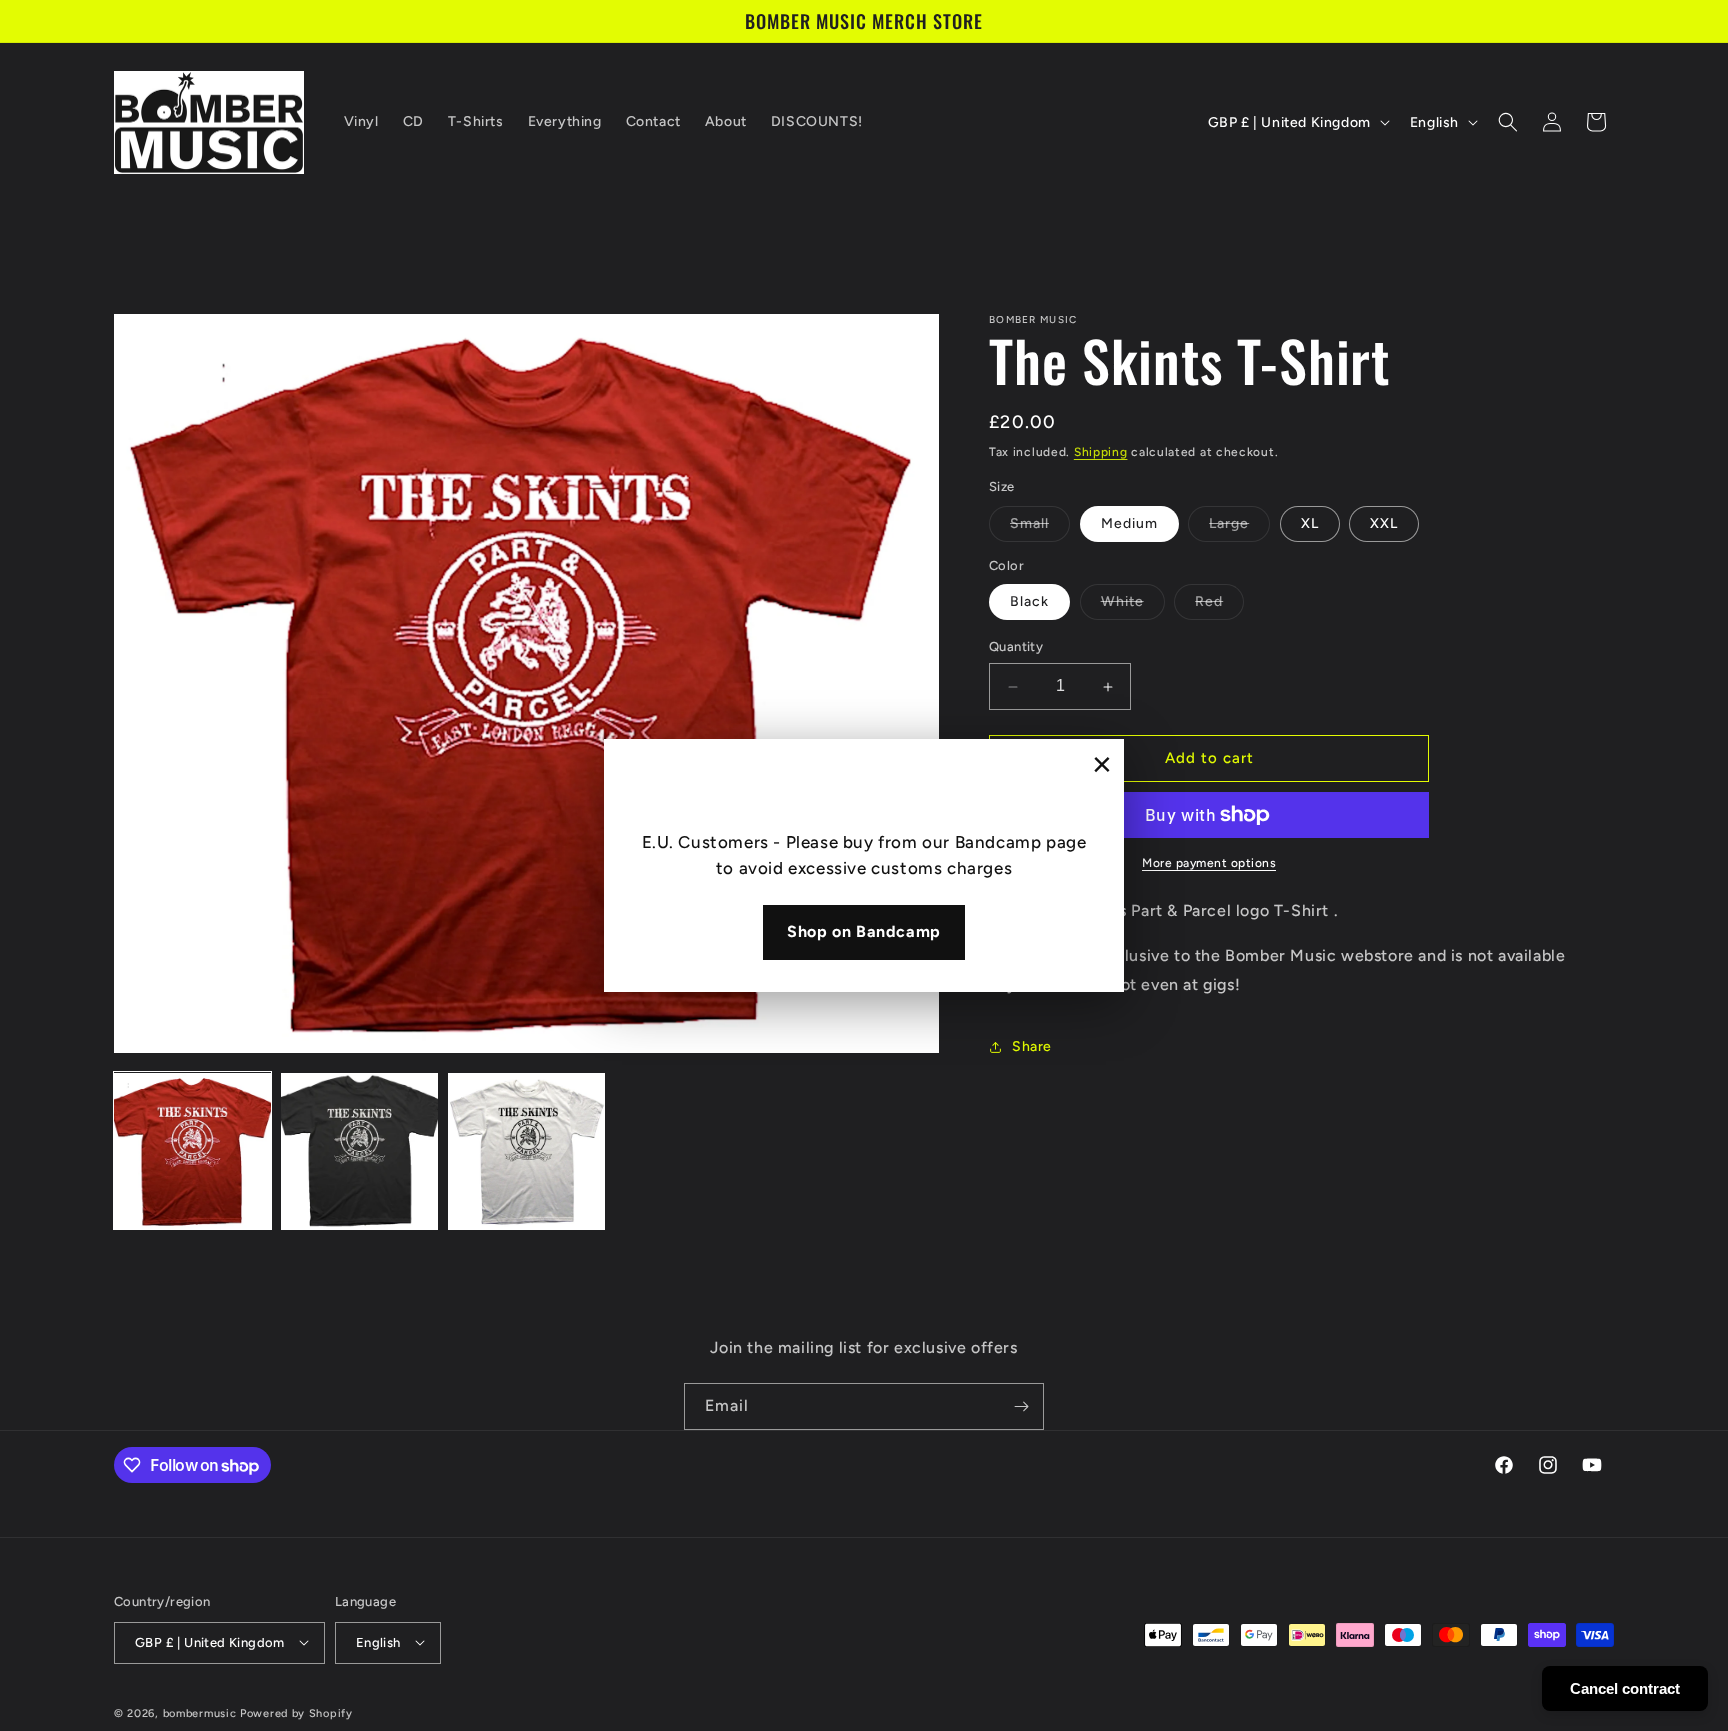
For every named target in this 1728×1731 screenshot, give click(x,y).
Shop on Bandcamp (864, 931)
